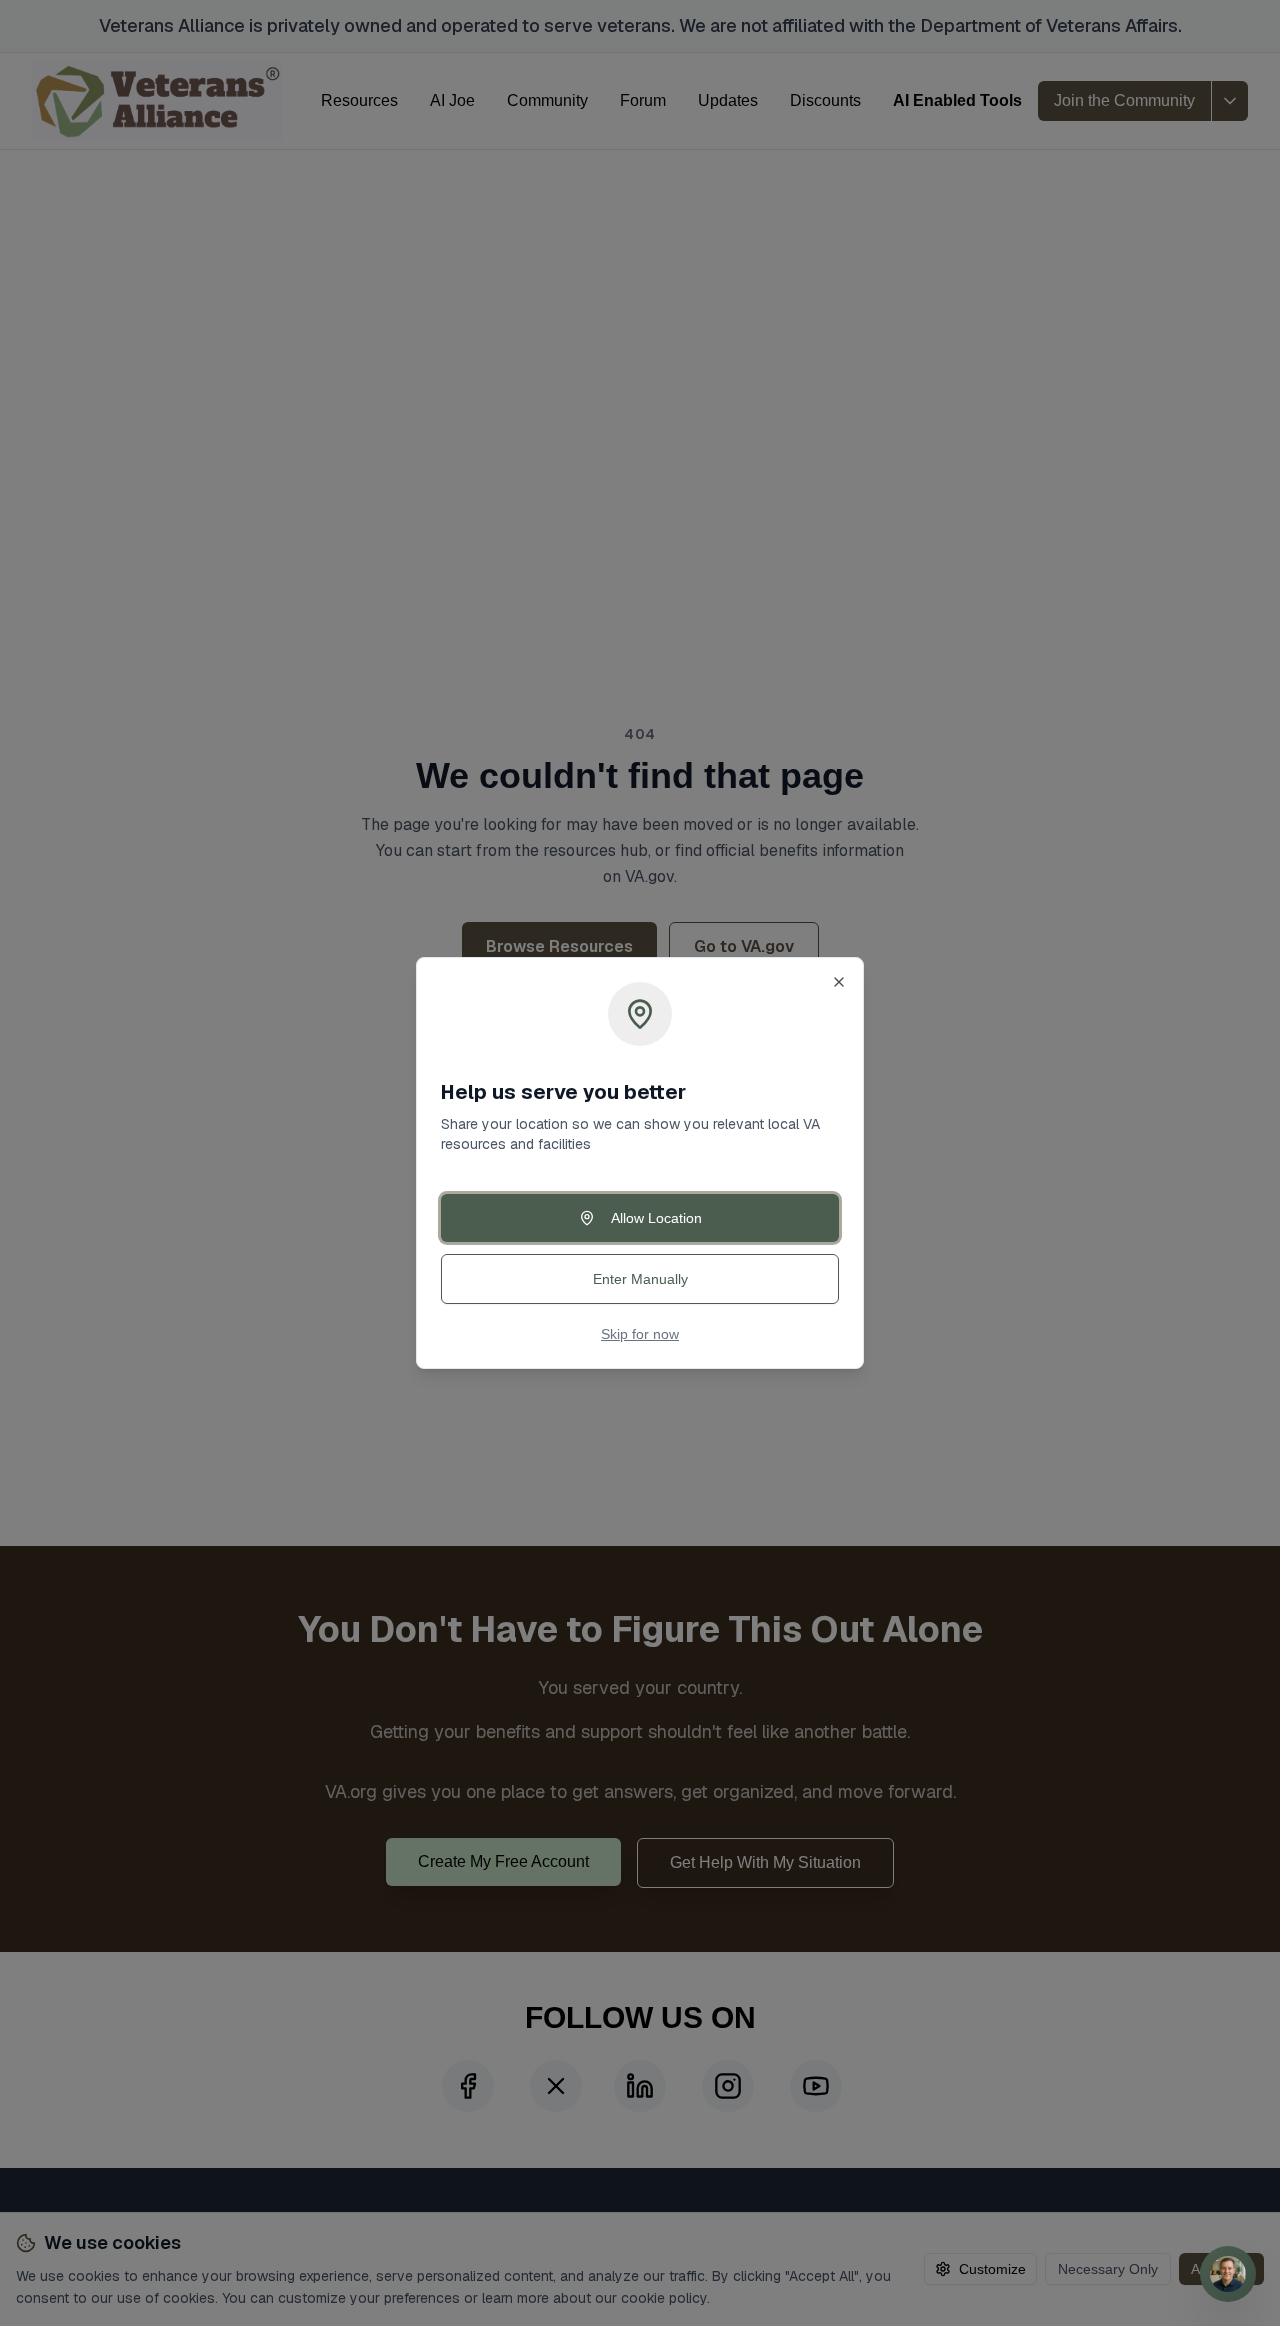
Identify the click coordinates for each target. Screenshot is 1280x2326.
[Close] (839, 982)
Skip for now (640, 1334)
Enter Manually (640, 1279)
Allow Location (656, 1218)
